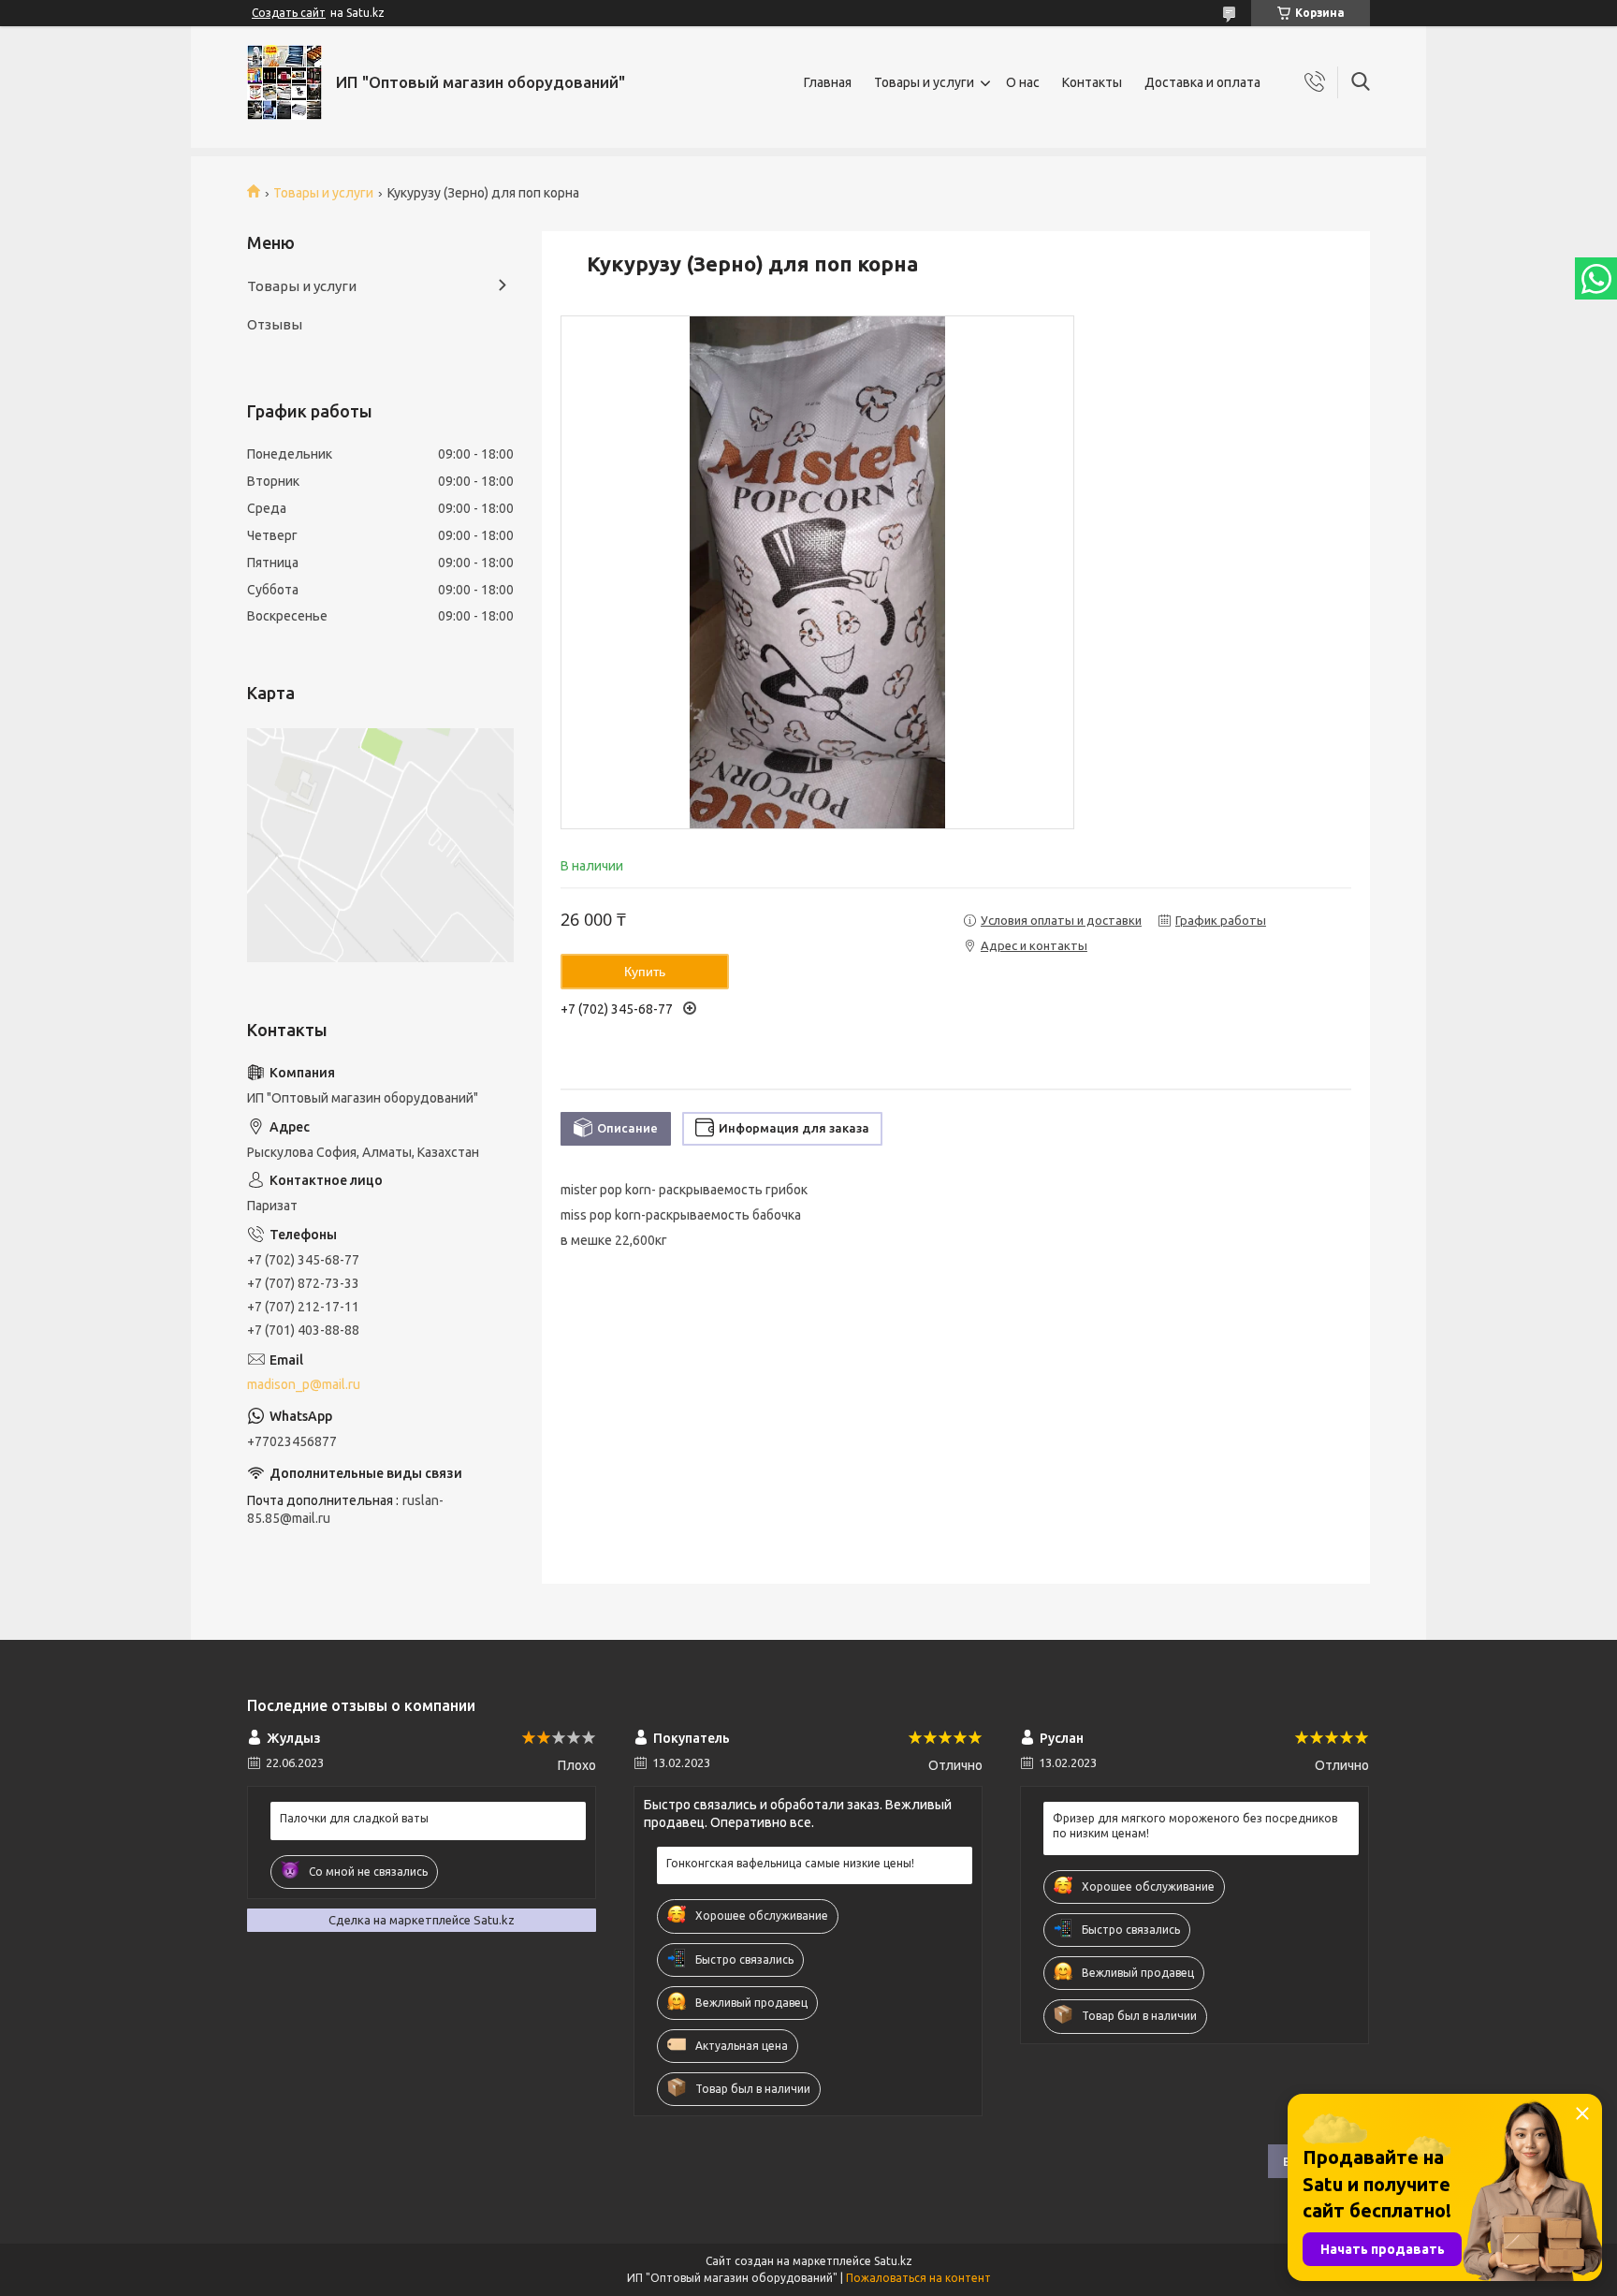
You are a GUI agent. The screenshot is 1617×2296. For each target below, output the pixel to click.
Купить (645, 972)
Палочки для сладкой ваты (354, 1818)
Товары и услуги (924, 82)
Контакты (1092, 82)
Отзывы (275, 324)
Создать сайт (289, 13)
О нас (1023, 82)
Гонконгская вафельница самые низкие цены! (790, 1863)
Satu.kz (893, 2261)
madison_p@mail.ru (304, 1384)
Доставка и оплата (1202, 82)
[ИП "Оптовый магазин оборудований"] (284, 82)
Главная (828, 82)
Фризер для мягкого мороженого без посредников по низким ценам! (1195, 1826)
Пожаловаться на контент (918, 2278)
